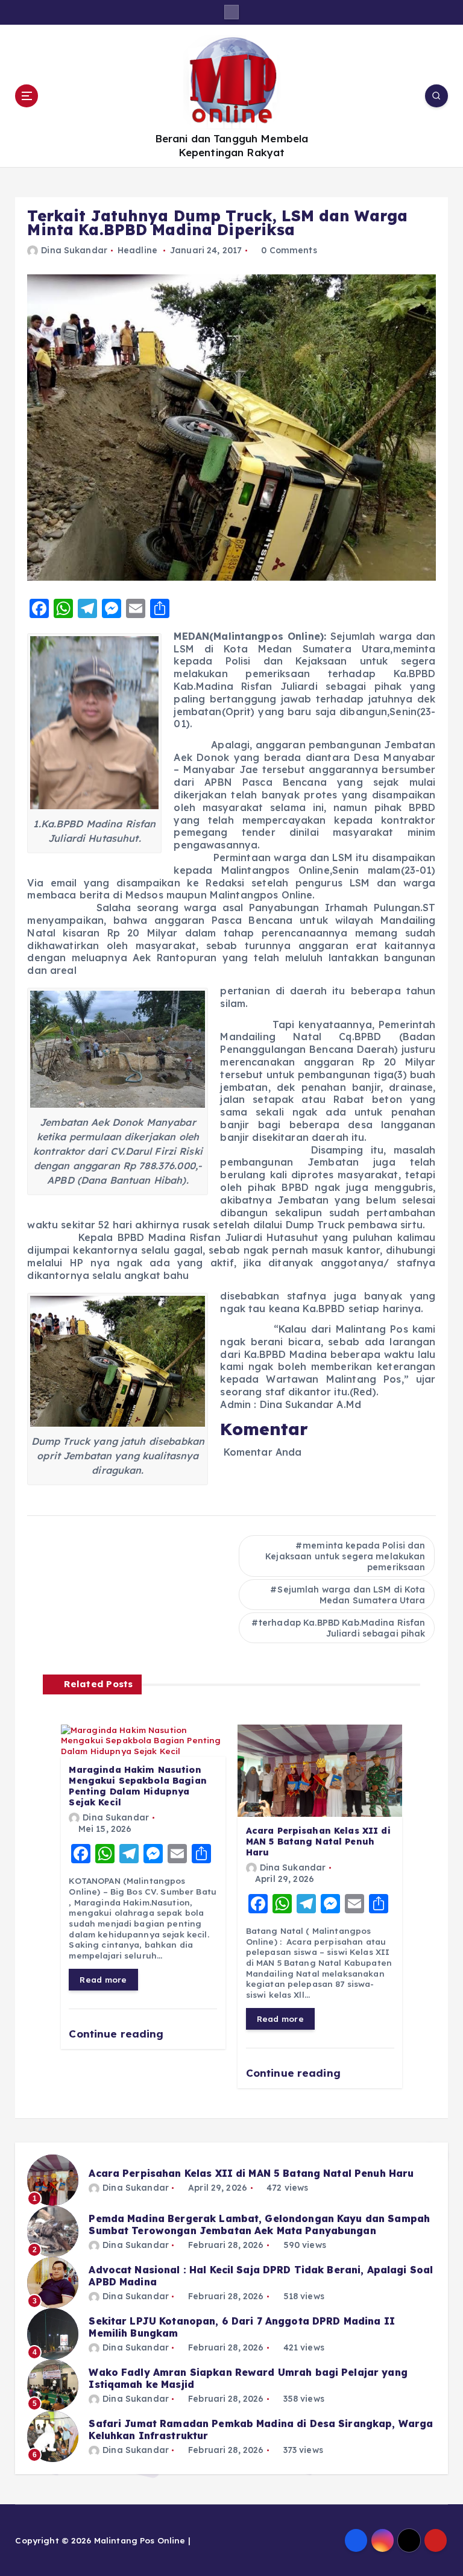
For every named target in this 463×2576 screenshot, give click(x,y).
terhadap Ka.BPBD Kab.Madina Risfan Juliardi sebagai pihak (342, 1628)
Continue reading (118, 2034)
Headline (137, 250)
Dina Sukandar (74, 250)
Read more (103, 1979)
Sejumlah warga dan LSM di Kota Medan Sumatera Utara (351, 1595)
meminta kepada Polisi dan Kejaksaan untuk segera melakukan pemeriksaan (345, 1556)
